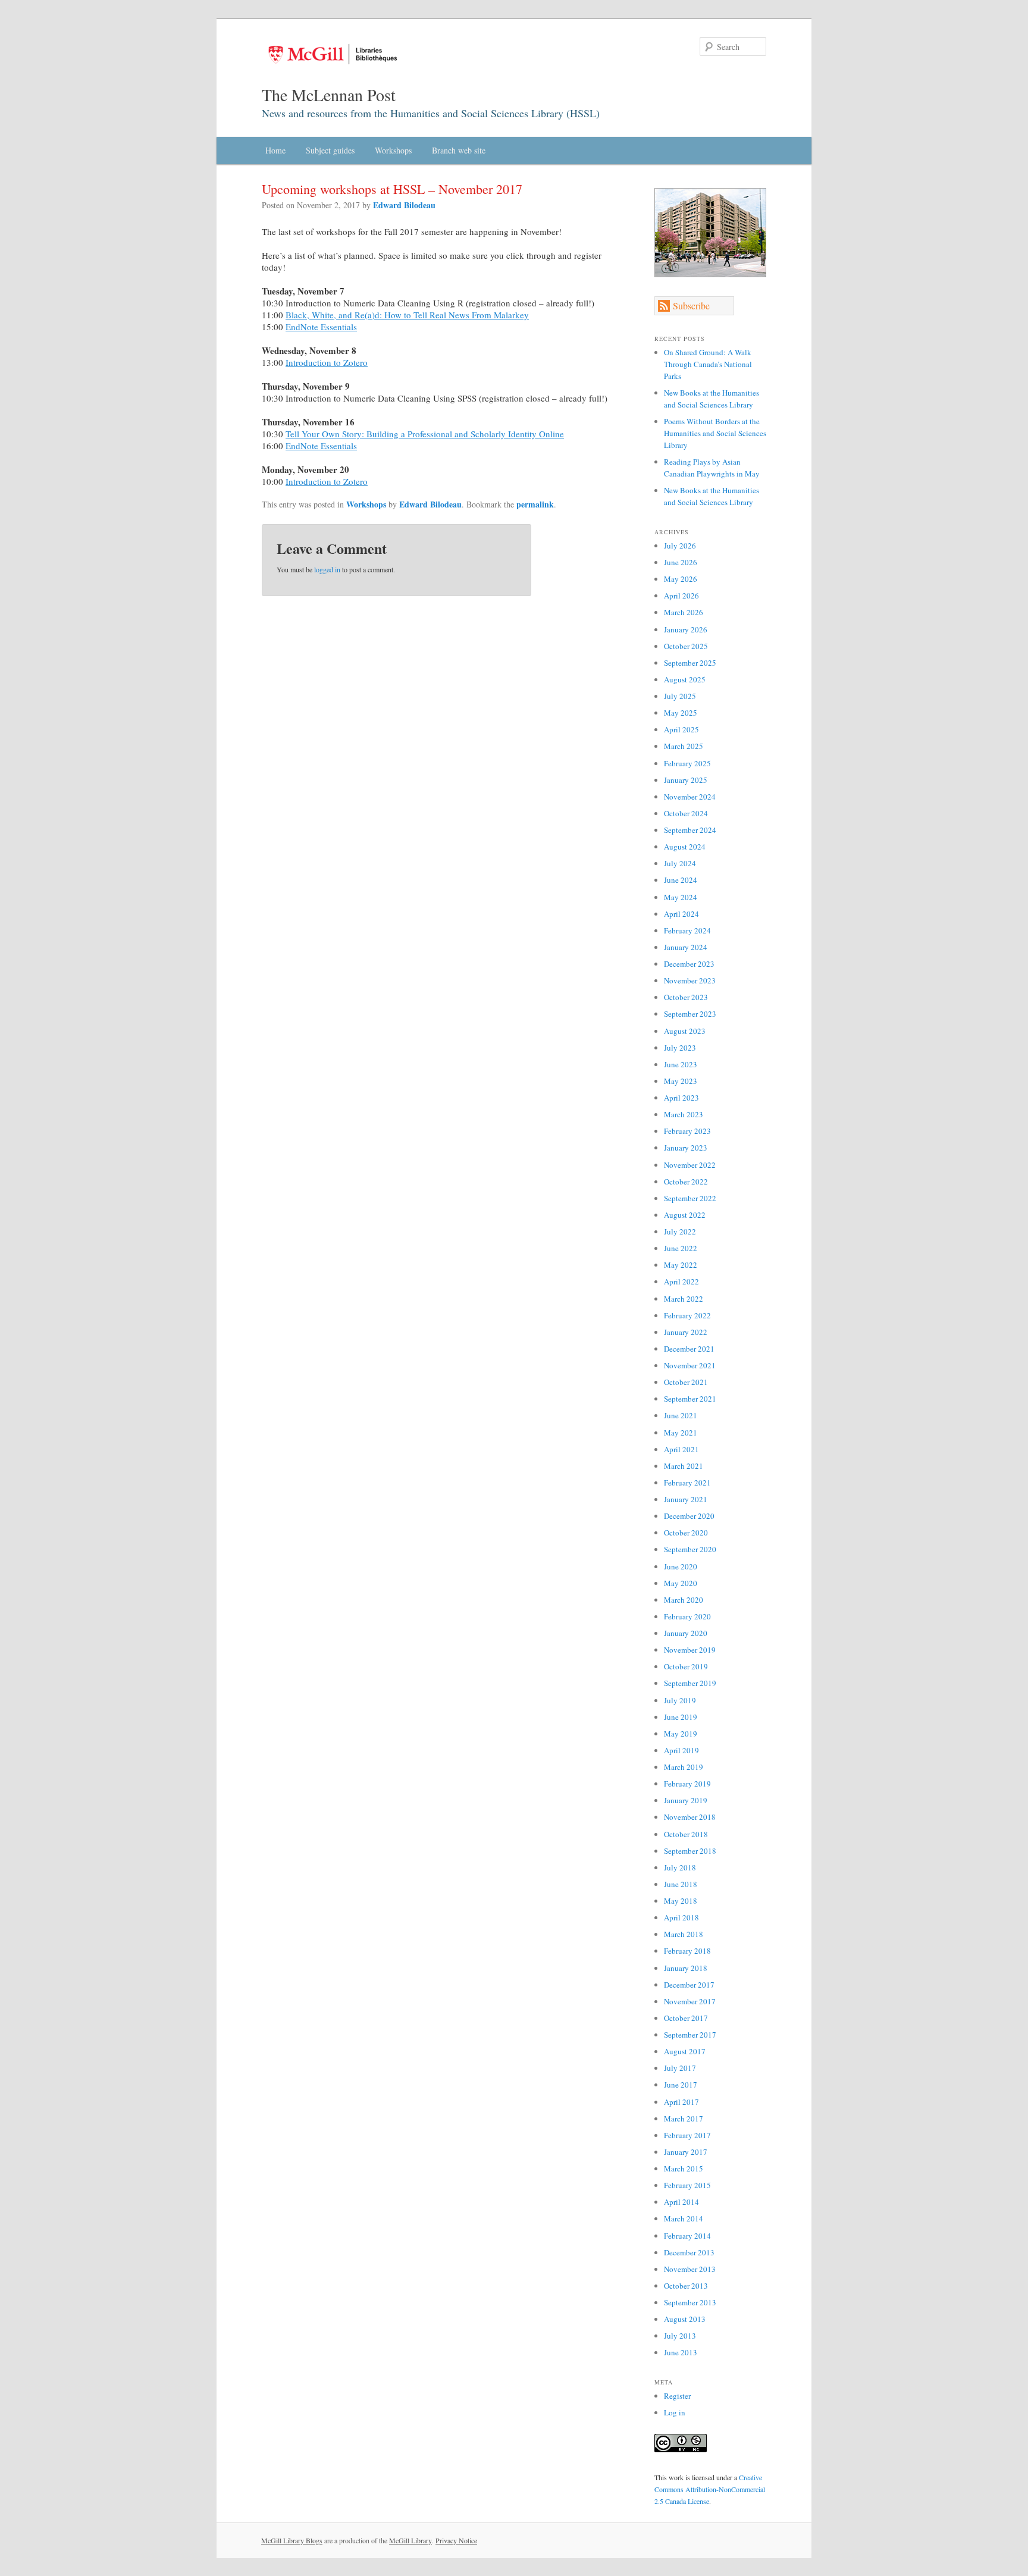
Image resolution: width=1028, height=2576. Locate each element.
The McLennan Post (329, 95)
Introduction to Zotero (327, 362)
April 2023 (681, 1098)
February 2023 (687, 1131)
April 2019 (681, 1750)
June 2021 (681, 1415)
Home (275, 150)
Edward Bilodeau (404, 205)
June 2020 (681, 1566)
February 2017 (687, 2135)
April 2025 (681, 729)
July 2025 (680, 696)
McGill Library (410, 2540)
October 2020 (686, 1533)
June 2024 (681, 880)
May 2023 (681, 1081)
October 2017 (686, 2018)
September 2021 (690, 1399)
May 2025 (681, 713)
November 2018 (690, 1817)
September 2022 (690, 1198)
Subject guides (330, 150)
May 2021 (681, 1433)
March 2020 (684, 1600)
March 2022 (684, 1299)
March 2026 (684, 612)
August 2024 (685, 847)
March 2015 (684, 2168)
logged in (327, 569)
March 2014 (684, 2218)
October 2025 (686, 646)
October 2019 (686, 1666)
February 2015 (687, 2185)
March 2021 (684, 1466)
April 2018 (681, 1917)
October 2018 (686, 1834)
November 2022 (690, 1165)
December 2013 (689, 2252)
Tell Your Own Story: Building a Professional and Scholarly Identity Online (425, 434)
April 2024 (681, 914)
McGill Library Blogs (292, 2540)
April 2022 (681, 1281)
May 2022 (681, 1265)
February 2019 (687, 1784)
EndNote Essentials (321, 327)
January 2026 (686, 629)
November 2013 (690, 2269)
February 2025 (687, 763)
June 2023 (681, 1064)
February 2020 (687, 1616)
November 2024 (690, 797)
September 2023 (690, 1014)
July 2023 (680, 1048)
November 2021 (690, 1365)
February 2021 (687, 1483)
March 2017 (684, 2119)
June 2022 (681, 1248)
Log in (675, 2412)
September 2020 (690, 1549)
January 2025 (686, 780)
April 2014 (681, 2202)
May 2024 (681, 897)
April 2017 (681, 2102)
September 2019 (690, 1683)
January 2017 (686, 2152)
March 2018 (684, 1934)
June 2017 (681, 2085)
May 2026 (681, 579)
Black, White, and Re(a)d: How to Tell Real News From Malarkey (407, 315)
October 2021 (686, 1382)
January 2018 (686, 1968)
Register (677, 2396)
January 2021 (686, 1499)
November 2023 (690, 980)
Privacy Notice (456, 2540)
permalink (535, 504)
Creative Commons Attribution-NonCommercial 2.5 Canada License (710, 2489)
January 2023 (686, 1148)
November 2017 (690, 2001)
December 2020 (689, 1516)
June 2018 (681, 1884)
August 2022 (685, 1215)
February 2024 (687, 930)
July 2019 (680, 1700)
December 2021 (689, 1349)
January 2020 (686, 1633)
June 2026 (681, 562)
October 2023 (686, 997)
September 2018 (690, 1851)
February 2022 (687, 1315)
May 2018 (681, 1901)
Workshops (393, 150)
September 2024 (690, 830)
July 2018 (680, 1867)
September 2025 (690, 663)
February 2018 (687, 1951)
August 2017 (685, 2051)
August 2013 (685, 2319)
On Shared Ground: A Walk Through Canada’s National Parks (708, 364)
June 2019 (681, 1717)
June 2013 (681, 2352)
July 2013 (680, 2336)
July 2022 (680, 1231)
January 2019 (686, 1800)
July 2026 (680, 546)
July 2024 (680, 863)
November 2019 (690, 1650)
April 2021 (681, 1449)
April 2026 (681, 596)
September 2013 (690, 2302)
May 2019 (681, 1734)
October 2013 (686, 2286)
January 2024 (686, 947)
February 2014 (687, 2236)
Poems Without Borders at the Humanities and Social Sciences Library (715, 433)
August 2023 (685, 1031)
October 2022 (686, 1182)
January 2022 (686, 1332)
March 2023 (684, 1114)
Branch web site (459, 150)
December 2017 (689, 1985)
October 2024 (686, 813)
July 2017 (680, 2068)
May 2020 (681, 1583)
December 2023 (689, 964)
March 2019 (684, 1767)
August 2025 (685, 679)
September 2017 (690, 2035)
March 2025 (684, 746)
